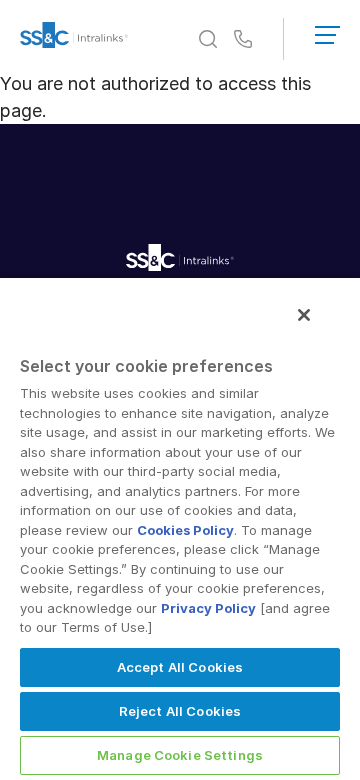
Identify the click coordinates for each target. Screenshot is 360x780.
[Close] (304, 315)
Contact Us (243, 40)
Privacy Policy (208, 608)
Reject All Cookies (180, 711)
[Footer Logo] (180, 261)
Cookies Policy (185, 530)
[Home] (74, 39)
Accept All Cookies (180, 667)
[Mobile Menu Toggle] (327, 31)
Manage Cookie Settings (180, 755)
